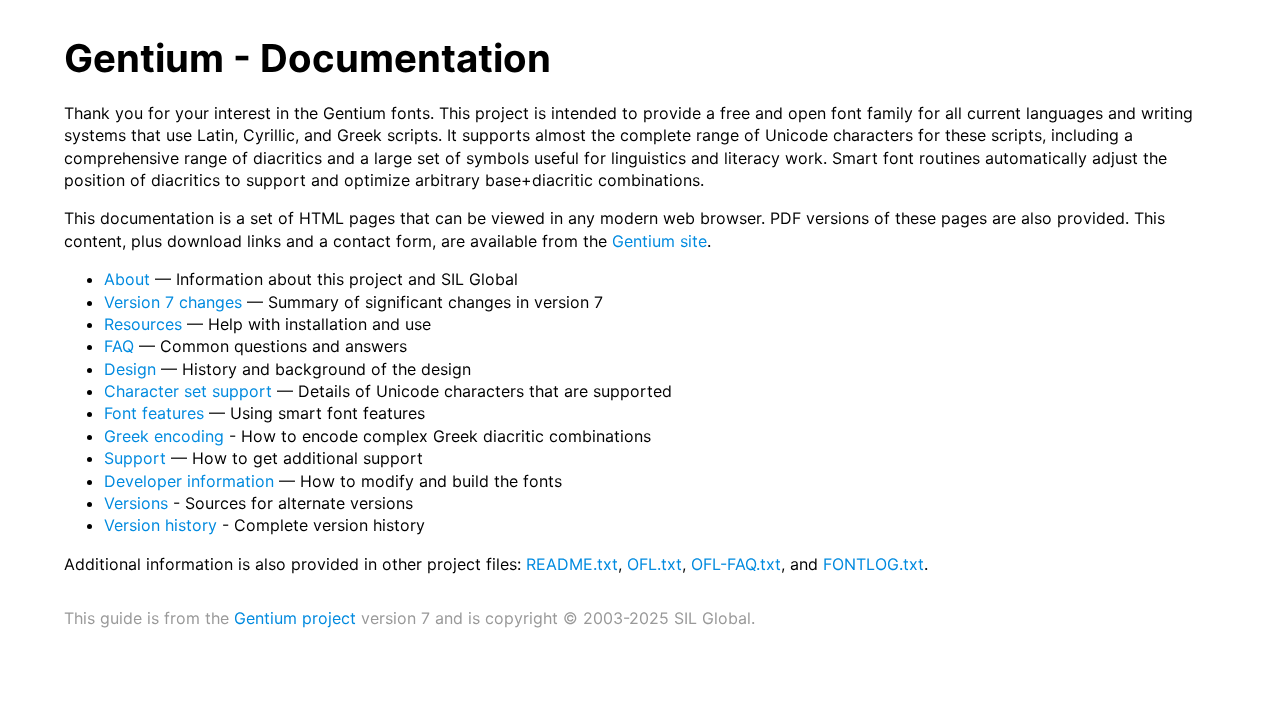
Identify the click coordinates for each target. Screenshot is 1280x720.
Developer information (189, 481)
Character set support (188, 391)
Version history (160, 525)
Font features (154, 413)
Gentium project (295, 618)
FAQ (119, 346)
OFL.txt (654, 564)
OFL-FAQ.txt (736, 564)
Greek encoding (164, 436)
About (127, 279)
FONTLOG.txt (873, 564)
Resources (143, 324)
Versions (136, 503)
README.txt (572, 564)
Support (135, 458)
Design (130, 369)
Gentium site (659, 241)
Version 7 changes (173, 302)
